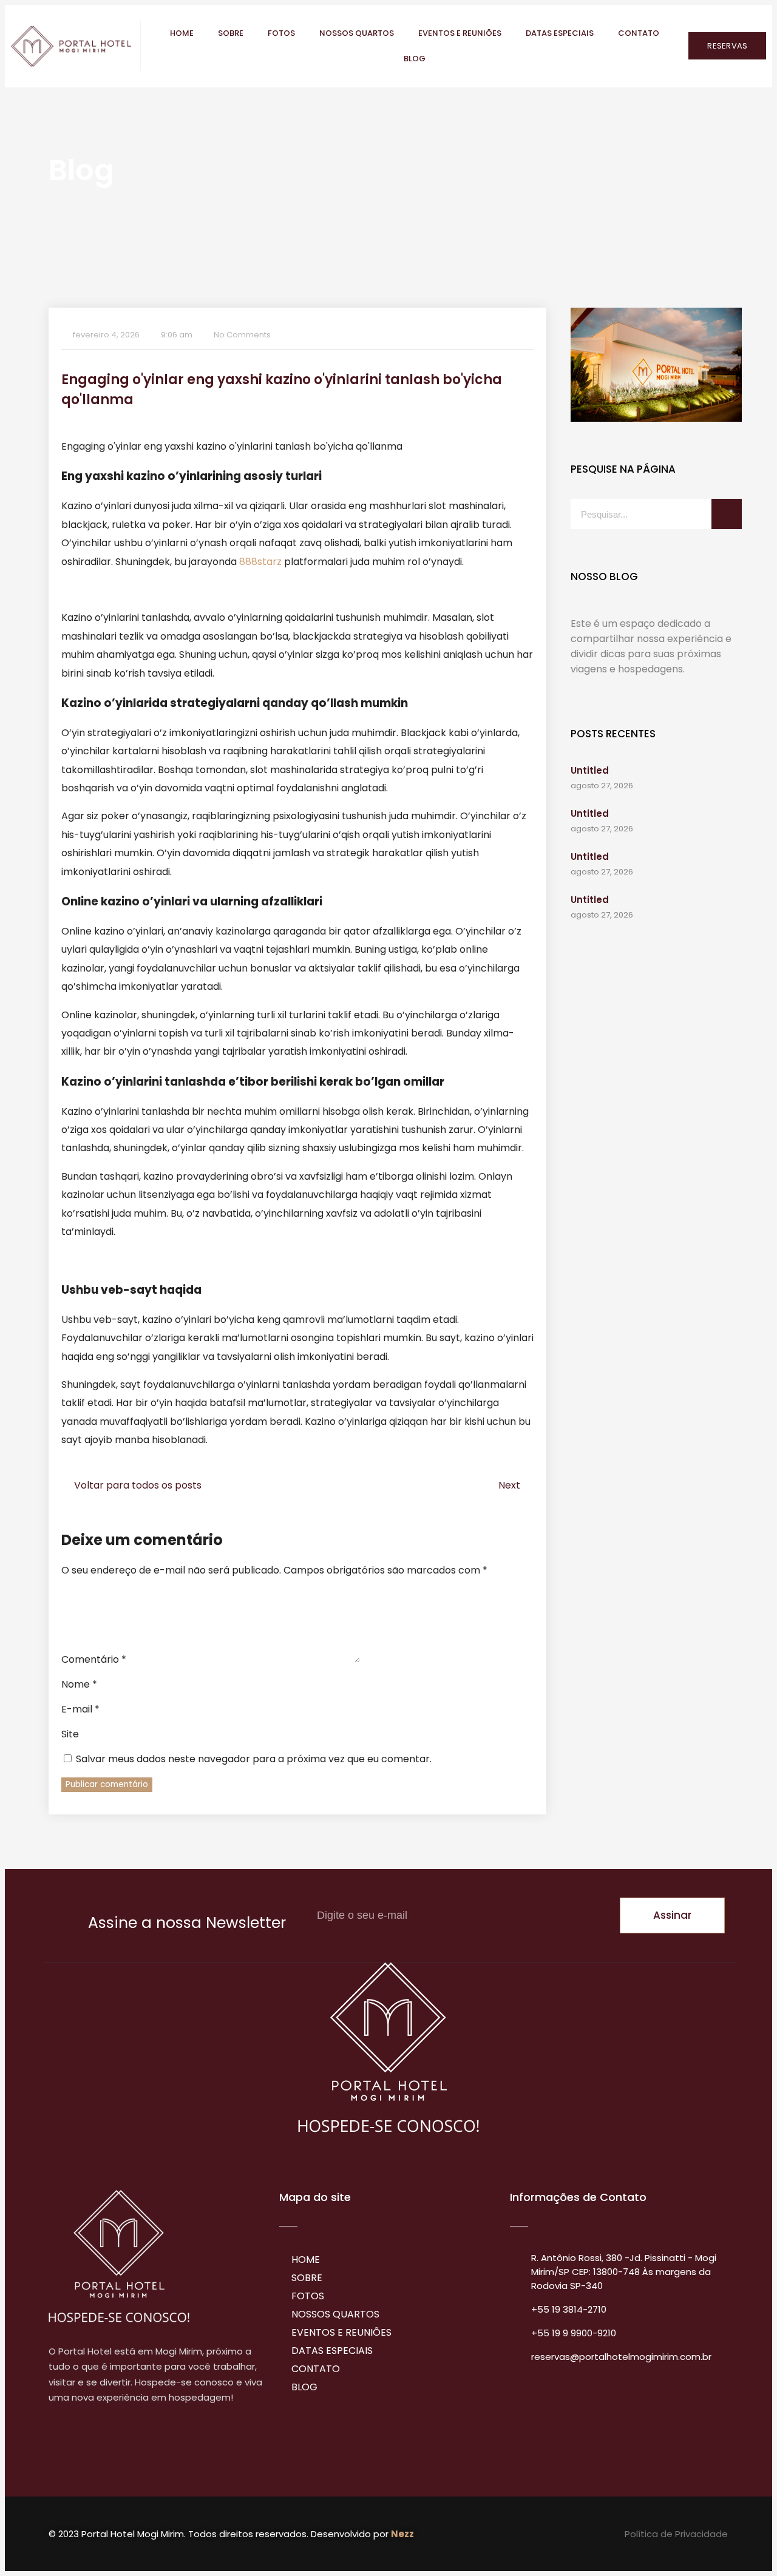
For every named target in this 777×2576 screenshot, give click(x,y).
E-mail (80, 1709)
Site (70, 1734)
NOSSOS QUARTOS (357, 33)
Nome (79, 1684)
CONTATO (639, 33)
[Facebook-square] (58, 2445)
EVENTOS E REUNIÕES (460, 33)
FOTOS (281, 33)
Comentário (94, 1659)
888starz (260, 562)
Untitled (590, 770)
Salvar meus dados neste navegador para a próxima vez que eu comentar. (254, 1759)
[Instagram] (84, 2445)
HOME (182, 33)
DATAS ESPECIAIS (560, 33)
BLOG (415, 59)
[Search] (727, 514)
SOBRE (231, 33)
